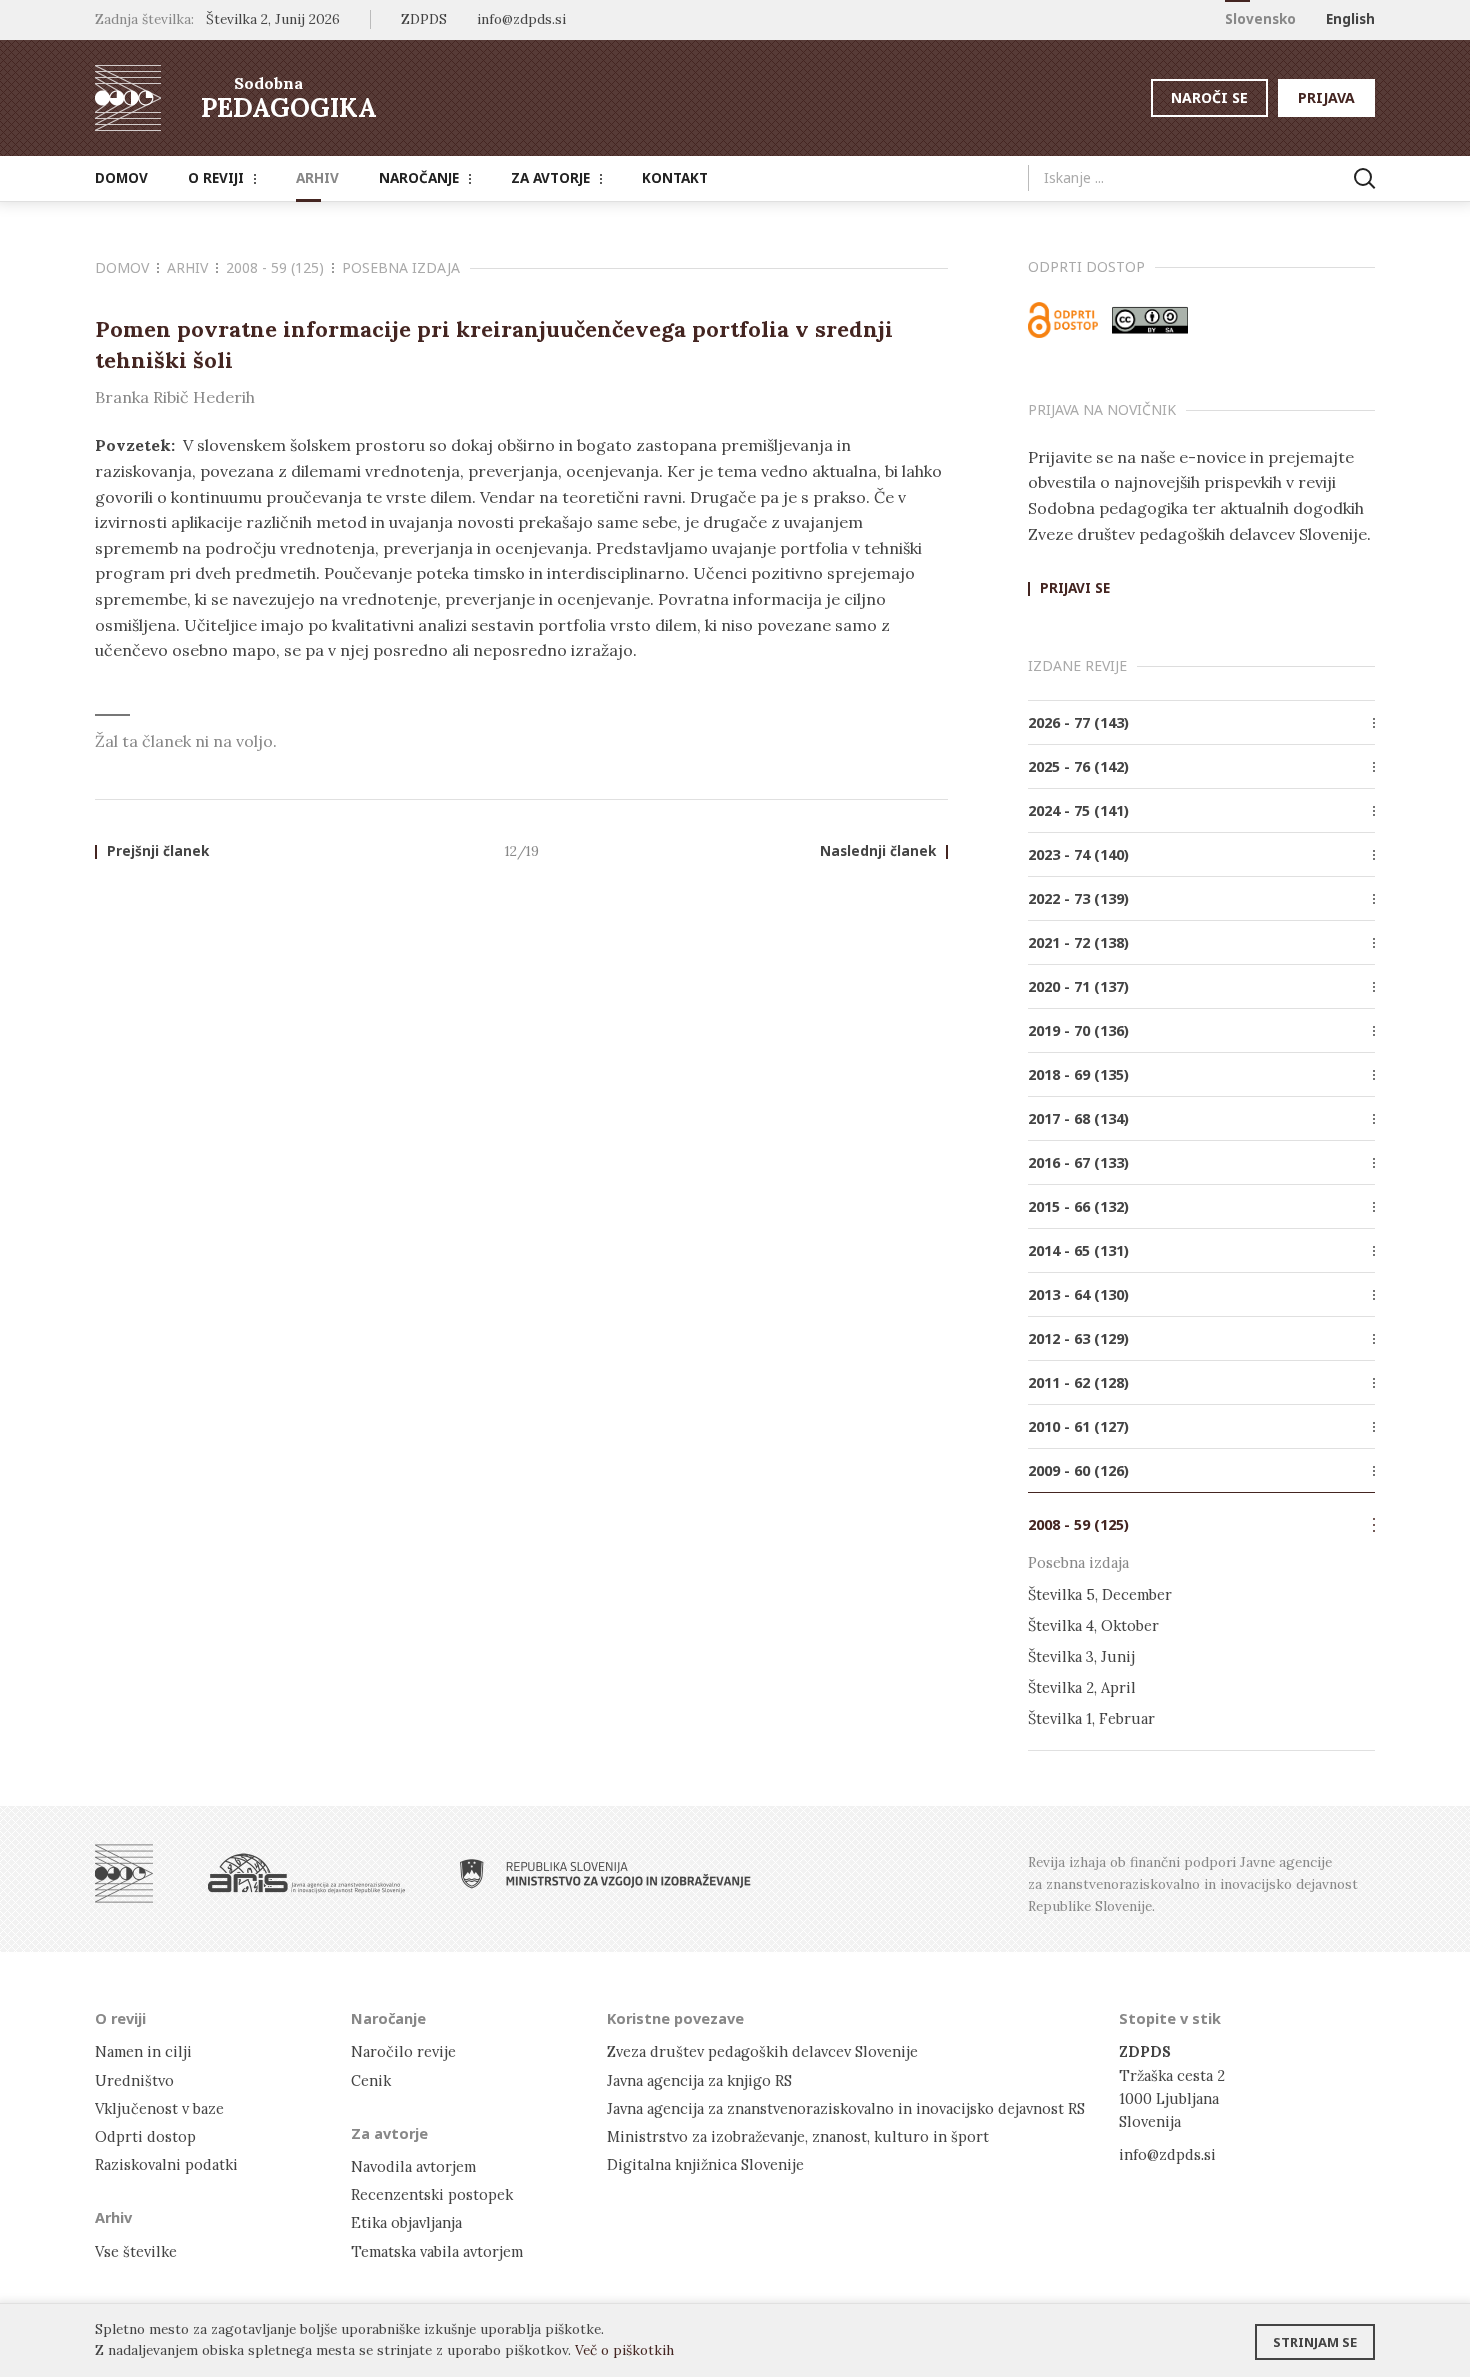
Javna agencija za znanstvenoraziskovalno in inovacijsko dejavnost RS (846, 2108)
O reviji (216, 178)
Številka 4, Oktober (1093, 1625)
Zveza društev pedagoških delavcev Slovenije (762, 2051)
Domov (121, 178)
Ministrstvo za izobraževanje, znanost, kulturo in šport (798, 2136)
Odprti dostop (145, 2136)
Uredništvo (134, 2080)
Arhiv (317, 178)
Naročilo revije (403, 2051)
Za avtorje (550, 178)
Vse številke (136, 2251)
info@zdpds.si (1167, 2154)
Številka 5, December (1100, 1594)
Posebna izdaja (401, 267)
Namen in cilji (143, 2051)
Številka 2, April (1082, 1687)
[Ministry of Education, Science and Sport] (605, 1873)
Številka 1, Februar (1091, 1718)
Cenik (371, 2080)
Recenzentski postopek (432, 2194)
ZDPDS (424, 19)
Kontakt (675, 178)
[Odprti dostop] (1063, 320)
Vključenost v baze (159, 2108)
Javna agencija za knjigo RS (699, 2080)
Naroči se (1209, 97)
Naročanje (419, 178)
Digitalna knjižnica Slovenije (705, 2164)
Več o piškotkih (624, 2350)
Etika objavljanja (406, 2222)
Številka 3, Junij (1081, 1656)
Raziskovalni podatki (166, 2164)
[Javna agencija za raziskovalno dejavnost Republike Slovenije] (306, 1873)
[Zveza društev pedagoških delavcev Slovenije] (124, 1873)
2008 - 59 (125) (275, 267)
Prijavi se (1075, 589)
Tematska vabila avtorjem (437, 2251)
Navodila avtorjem (413, 2166)
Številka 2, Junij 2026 (273, 19)
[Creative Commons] (1150, 320)
